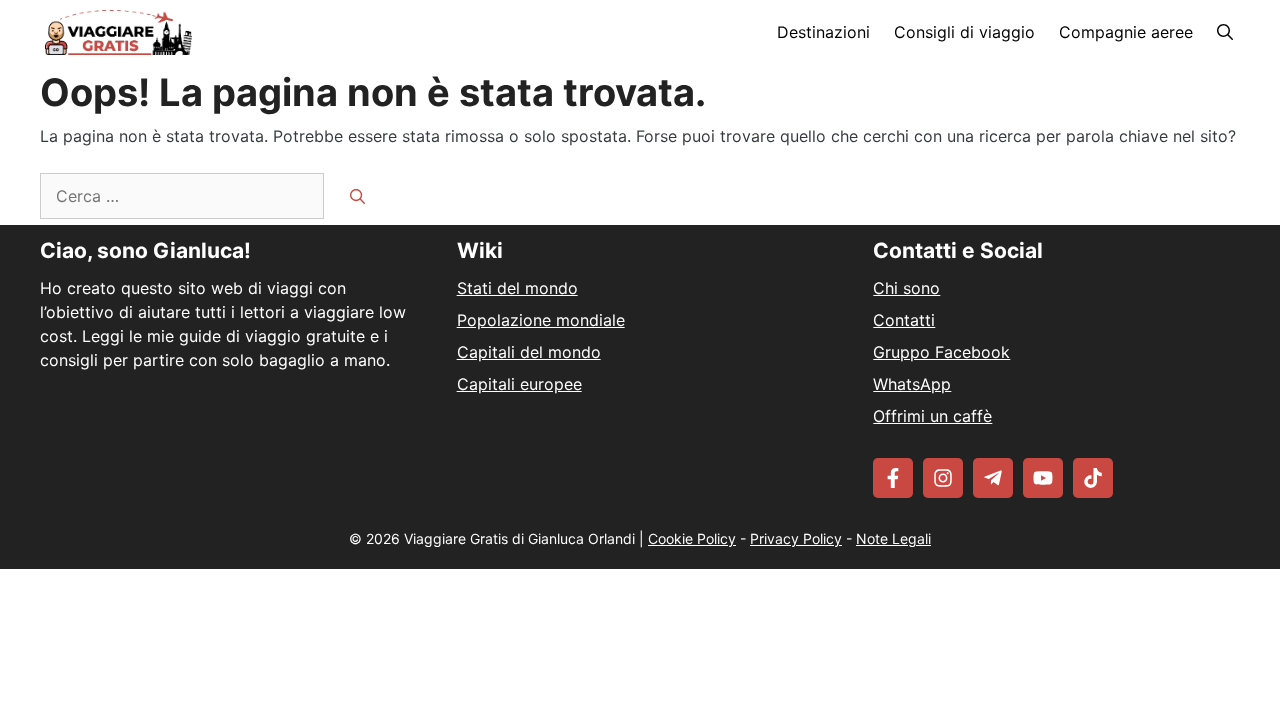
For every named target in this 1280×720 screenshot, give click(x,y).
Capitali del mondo (529, 352)
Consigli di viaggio (964, 32)
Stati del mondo (517, 288)
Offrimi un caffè (932, 416)
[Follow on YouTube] (1043, 478)
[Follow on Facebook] (893, 478)
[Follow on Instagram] (943, 478)
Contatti (904, 320)
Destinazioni (823, 32)
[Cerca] (357, 197)
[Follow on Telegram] (993, 478)
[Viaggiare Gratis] (118, 32)
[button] (1225, 32)
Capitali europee (519, 384)
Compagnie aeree (1126, 32)
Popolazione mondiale (541, 320)
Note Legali (893, 538)
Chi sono (906, 288)
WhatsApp (912, 384)
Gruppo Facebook (941, 352)
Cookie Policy (692, 538)
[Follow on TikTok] (1093, 478)
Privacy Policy (796, 538)
